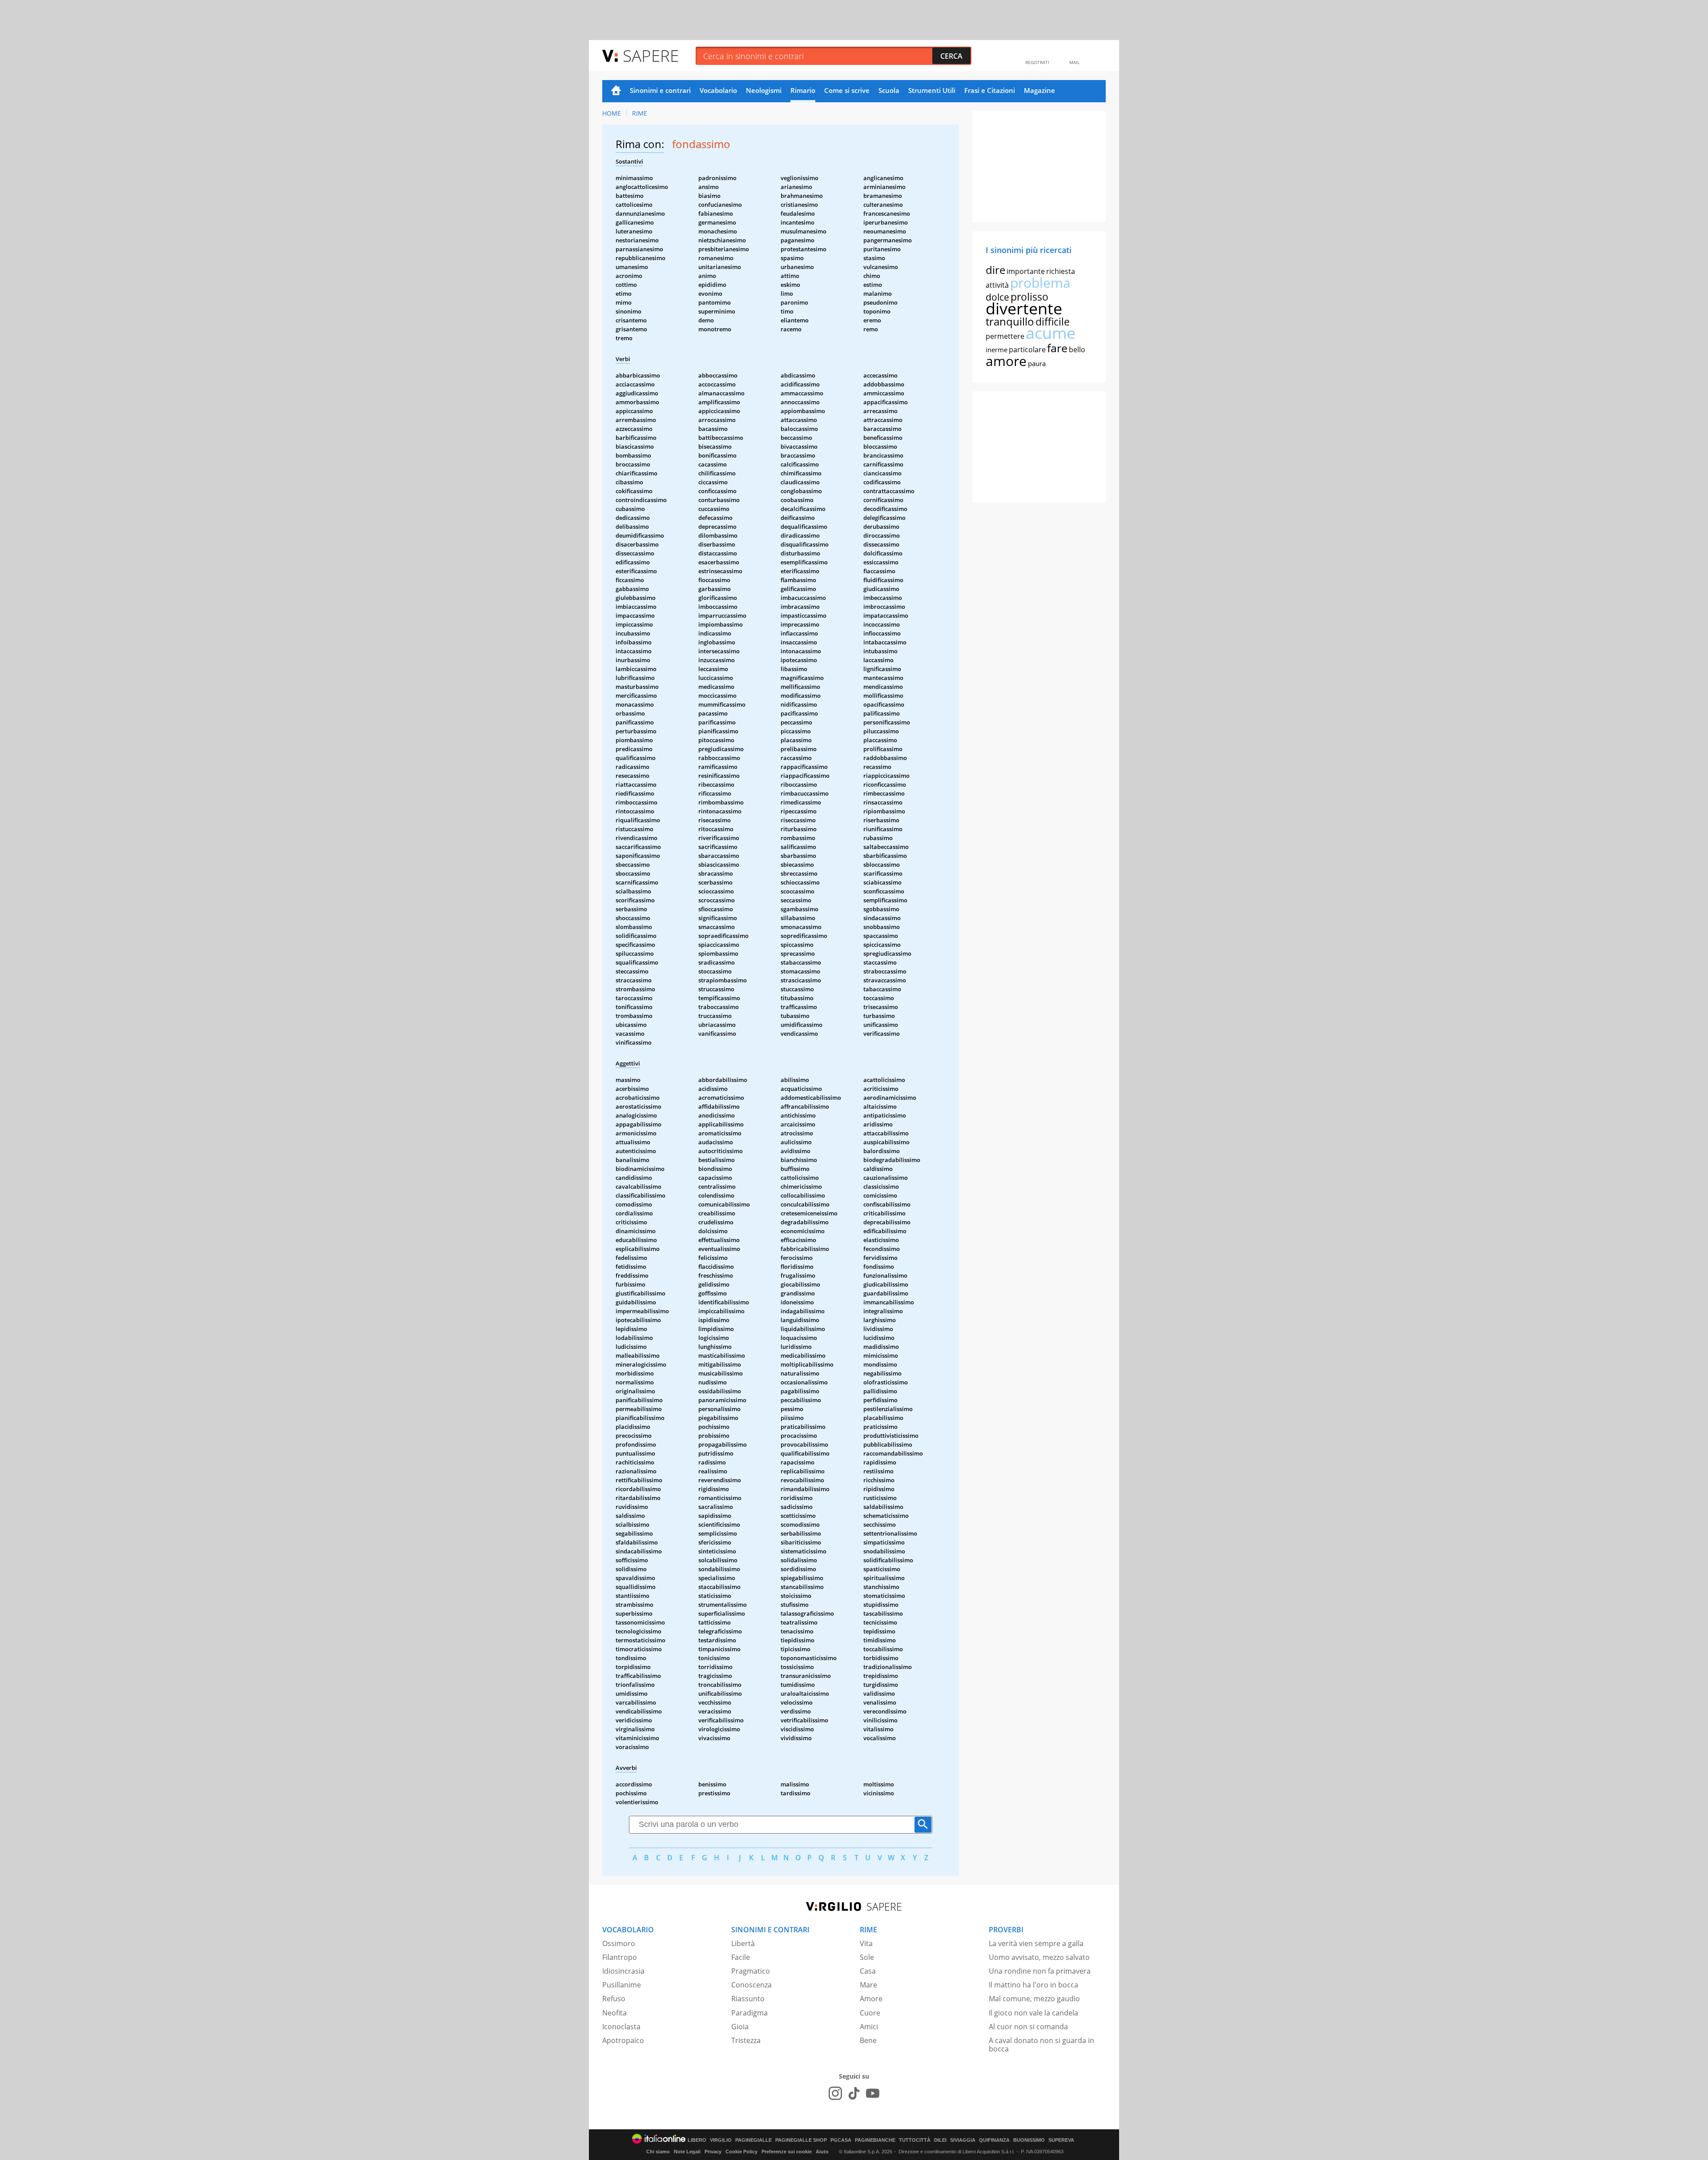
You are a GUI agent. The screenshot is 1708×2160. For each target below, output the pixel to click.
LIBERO (697, 2140)
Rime (640, 113)
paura (1037, 363)
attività (997, 285)
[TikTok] (854, 2093)
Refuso (614, 1999)
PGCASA (841, 2140)
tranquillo (1010, 321)
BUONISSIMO (1029, 2140)
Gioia (740, 2027)
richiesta (1061, 271)
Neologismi (764, 90)
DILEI (940, 2140)
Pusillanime (622, 1985)
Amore (871, 1999)
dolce (997, 297)
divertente (1024, 308)
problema (1040, 283)
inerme (997, 350)
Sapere (651, 55)
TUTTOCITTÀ (915, 2140)
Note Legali (687, 2152)
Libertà (743, 1943)
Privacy (713, 2152)
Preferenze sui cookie (787, 2152)
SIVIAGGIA (963, 2140)
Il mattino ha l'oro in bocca (1033, 1985)
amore (1006, 361)
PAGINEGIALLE (753, 2140)
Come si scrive (847, 90)
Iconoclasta (621, 2027)
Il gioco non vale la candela (1033, 2013)
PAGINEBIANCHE (875, 2140)
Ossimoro (619, 1943)
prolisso (1029, 297)
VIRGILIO (721, 2140)
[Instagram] (835, 2093)
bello (1077, 350)
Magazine (1039, 90)
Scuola (889, 90)
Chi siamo (658, 2152)
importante (1026, 271)
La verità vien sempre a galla (1036, 1943)
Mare (868, 1985)
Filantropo (620, 1957)
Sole (867, 1957)
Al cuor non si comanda (1028, 2027)
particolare (1027, 350)
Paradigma (749, 2013)
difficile (1053, 322)
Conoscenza (751, 1985)
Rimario (803, 90)
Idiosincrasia (623, 1971)
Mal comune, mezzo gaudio (1034, 1999)
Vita (866, 1943)
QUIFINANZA (994, 2140)
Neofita (614, 2013)
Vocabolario (718, 90)
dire (995, 270)
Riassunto (748, 1999)
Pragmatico (751, 1971)
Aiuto (822, 2152)
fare (1057, 348)
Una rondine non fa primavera (1040, 1971)
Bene (868, 2040)
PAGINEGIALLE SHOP (801, 2140)
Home (616, 91)
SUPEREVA (1061, 2140)
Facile (741, 1957)
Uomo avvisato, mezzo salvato (1039, 1957)
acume (1051, 333)
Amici (869, 2027)
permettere (1005, 336)
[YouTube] (873, 2093)
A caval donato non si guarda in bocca (1041, 2045)
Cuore (870, 2013)
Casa (868, 1971)
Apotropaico (623, 2040)
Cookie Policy (741, 2152)
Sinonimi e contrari (660, 90)
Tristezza (746, 2040)
